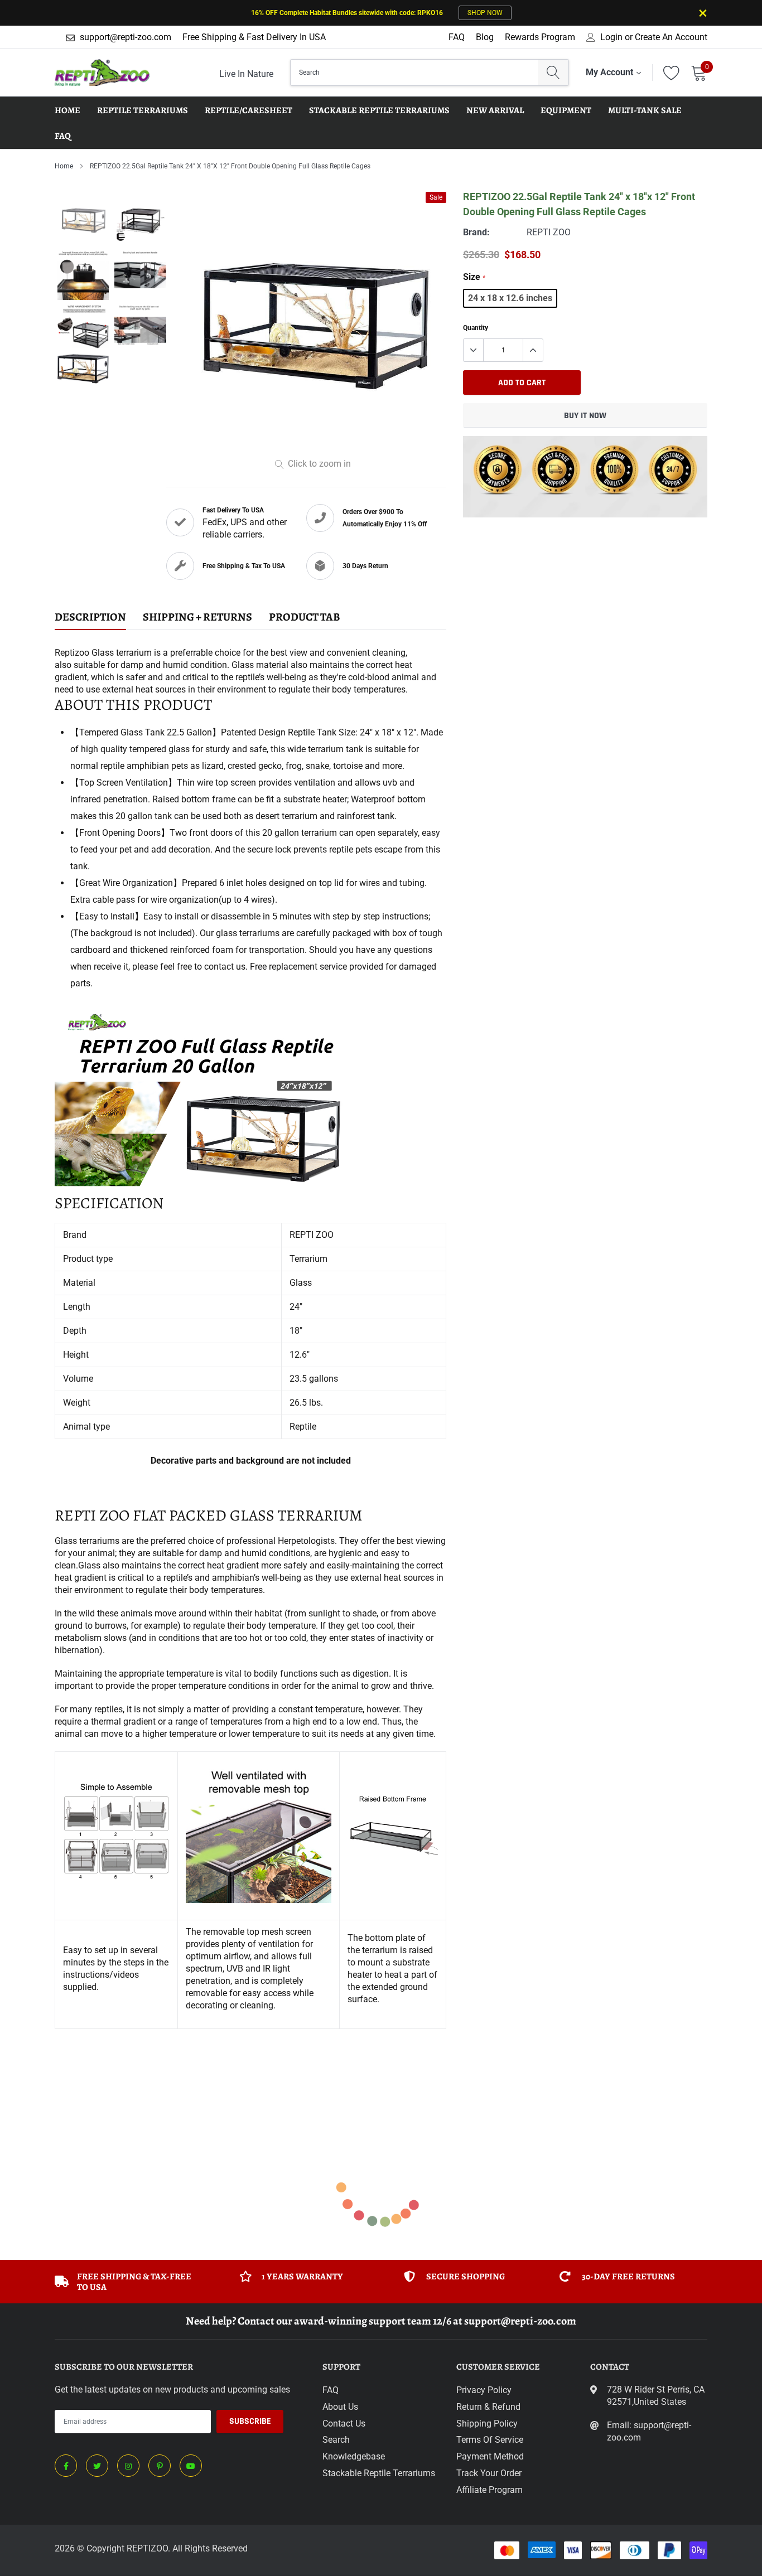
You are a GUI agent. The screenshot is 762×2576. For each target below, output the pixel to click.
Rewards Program (540, 37)
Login (611, 37)
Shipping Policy (487, 2424)
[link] (66, 2466)
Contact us (344, 2424)
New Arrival (495, 110)
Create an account (671, 37)
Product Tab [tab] (305, 618)
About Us (340, 2407)
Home (64, 166)
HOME (67, 110)
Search (336, 2440)
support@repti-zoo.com (126, 37)
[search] (553, 72)
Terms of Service (490, 2440)
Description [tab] (90, 618)
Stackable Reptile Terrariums (379, 110)
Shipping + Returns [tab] (197, 618)
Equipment (566, 110)
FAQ (457, 37)
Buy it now (585, 416)
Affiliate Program (489, 2490)
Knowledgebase (354, 2456)
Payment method (490, 2456)
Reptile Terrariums (143, 110)
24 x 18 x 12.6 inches (510, 298)
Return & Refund (488, 2407)
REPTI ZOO (549, 232)
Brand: (476, 232)
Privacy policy (484, 2390)
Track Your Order (489, 2473)
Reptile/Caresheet (249, 110)
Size (474, 277)
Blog (485, 37)
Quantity (476, 328)
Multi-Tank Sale (645, 110)
